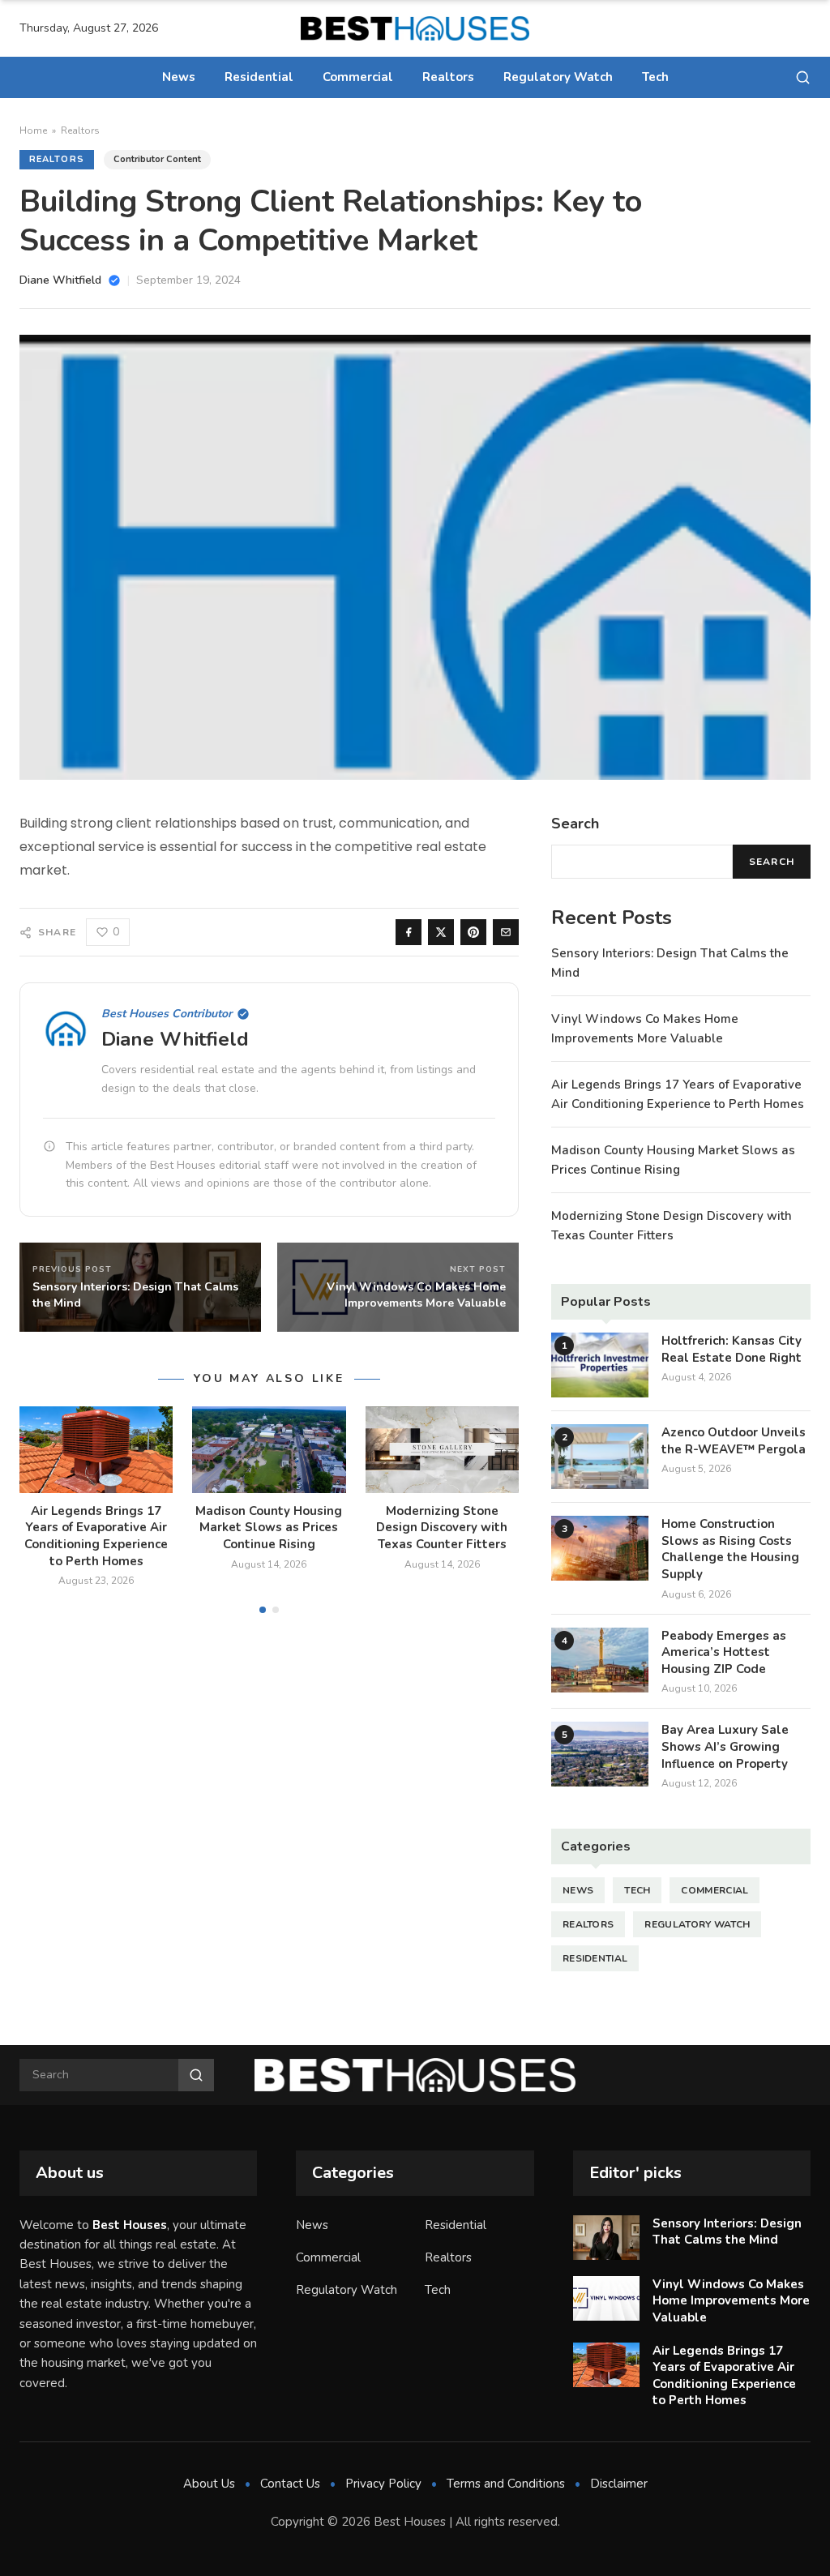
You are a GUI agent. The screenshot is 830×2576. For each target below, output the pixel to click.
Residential (259, 77)
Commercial (358, 77)
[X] (441, 932)
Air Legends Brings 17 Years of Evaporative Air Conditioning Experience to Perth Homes (96, 1536)
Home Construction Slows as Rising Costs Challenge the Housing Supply (730, 1549)
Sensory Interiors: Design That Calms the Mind (727, 2232)
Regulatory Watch (558, 77)
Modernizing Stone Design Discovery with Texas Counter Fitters (442, 1528)
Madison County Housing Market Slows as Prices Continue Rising (269, 1528)
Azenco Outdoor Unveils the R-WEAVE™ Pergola (734, 1441)
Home (33, 131)
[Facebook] (409, 932)
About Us (209, 2484)
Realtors (448, 77)
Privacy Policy (383, 2484)
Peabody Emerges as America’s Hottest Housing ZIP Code (724, 1652)
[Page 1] (263, 1610)
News (179, 77)
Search (772, 862)
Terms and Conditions (506, 2484)
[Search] (803, 77)
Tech (655, 77)
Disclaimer (619, 2484)
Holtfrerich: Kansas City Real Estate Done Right (732, 1349)
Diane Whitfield (175, 1039)
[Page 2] (276, 1610)
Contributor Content (157, 159)
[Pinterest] (473, 932)
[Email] (506, 932)
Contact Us (290, 2484)
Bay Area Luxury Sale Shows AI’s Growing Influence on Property (725, 1746)
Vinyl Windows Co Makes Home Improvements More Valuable (731, 2301)
